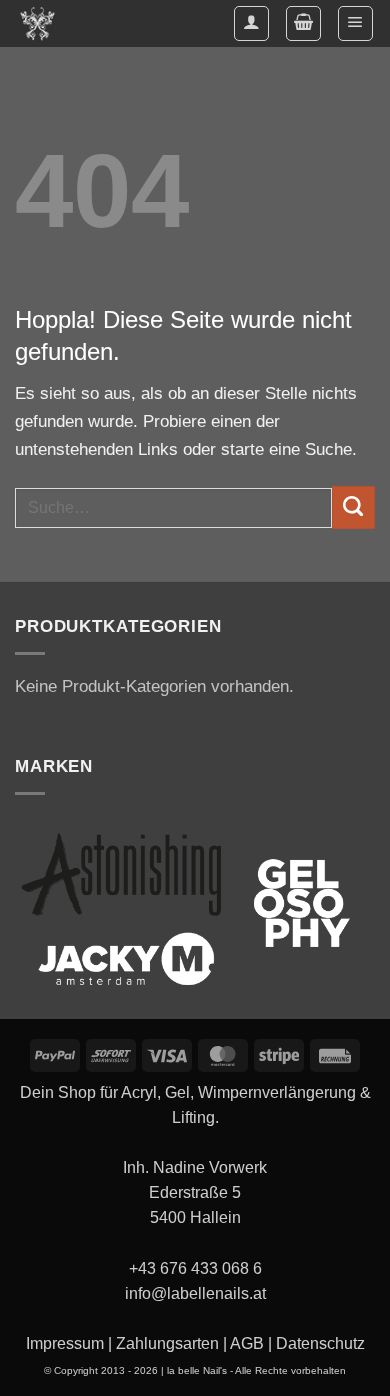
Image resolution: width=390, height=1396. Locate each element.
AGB (247, 1343)
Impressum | (69, 1343)
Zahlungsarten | (171, 1343)
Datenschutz (320, 1343)
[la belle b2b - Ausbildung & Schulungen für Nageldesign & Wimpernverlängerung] (43, 23)
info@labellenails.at (195, 1293)
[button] (303, 23)
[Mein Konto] (251, 23)
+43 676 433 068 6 (195, 1268)
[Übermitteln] (353, 507)
